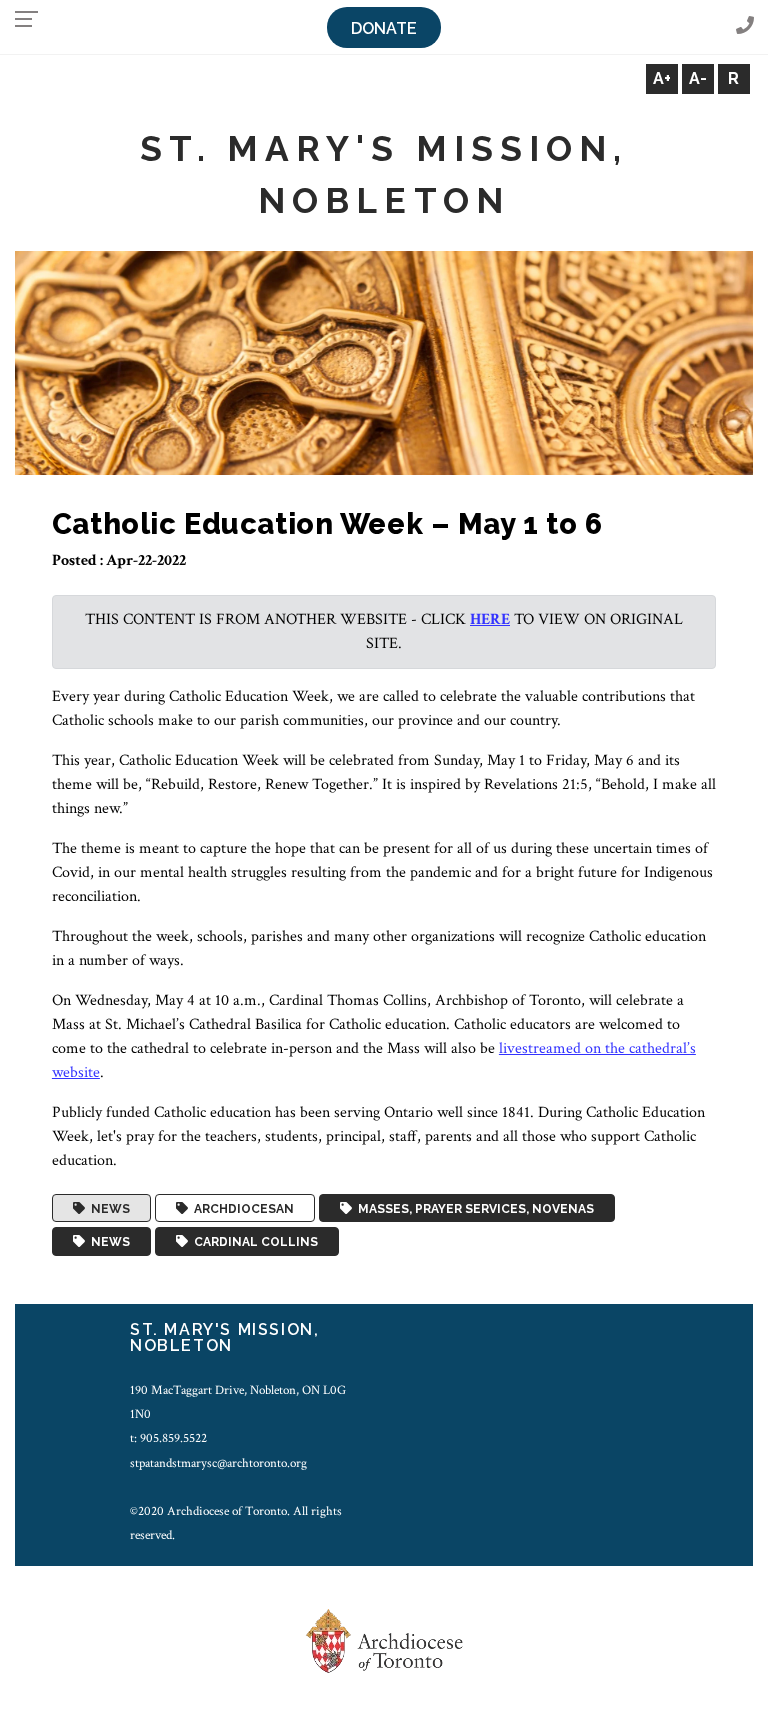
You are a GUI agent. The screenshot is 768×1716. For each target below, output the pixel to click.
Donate (384, 28)
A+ (662, 78)
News (107, 1208)
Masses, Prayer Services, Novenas (473, 1208)
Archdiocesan (241, 1208)
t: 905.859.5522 (168, 1438)
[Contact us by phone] (745, 26)
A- (698, 78)
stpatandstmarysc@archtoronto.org (218, 1463)
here (490, 619)
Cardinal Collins (253, 1242)
